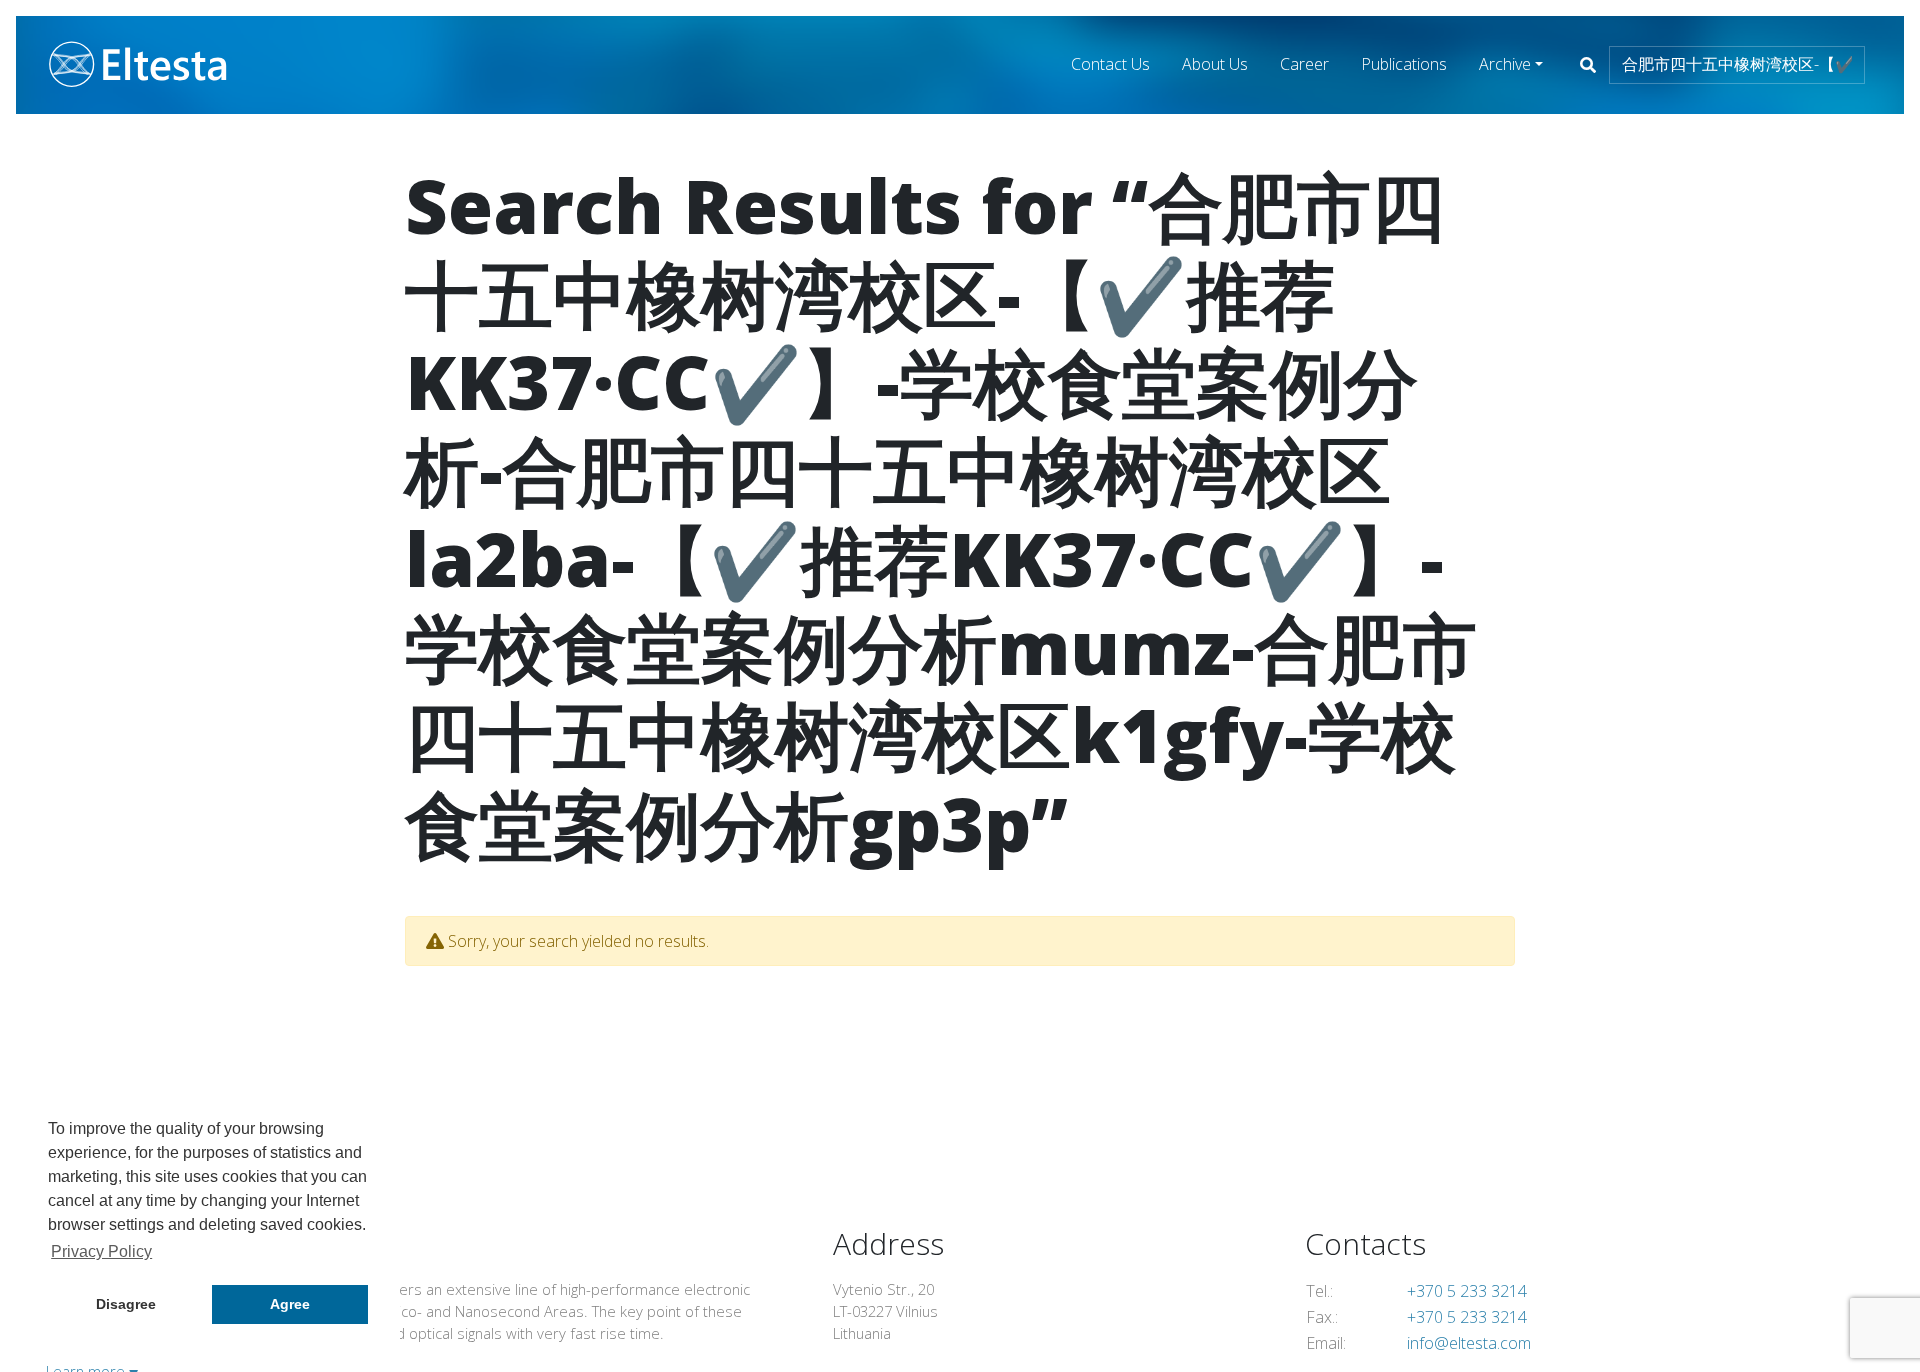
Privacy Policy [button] (101, 1251)
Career (1304, 64)
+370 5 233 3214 (1467, 1291)
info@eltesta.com (1469, 1343)
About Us (1215, 64)
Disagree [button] (126, 1304)
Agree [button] (290, 1304)
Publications (1404, 64)
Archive (1505, 64)
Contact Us (1110, 64)
